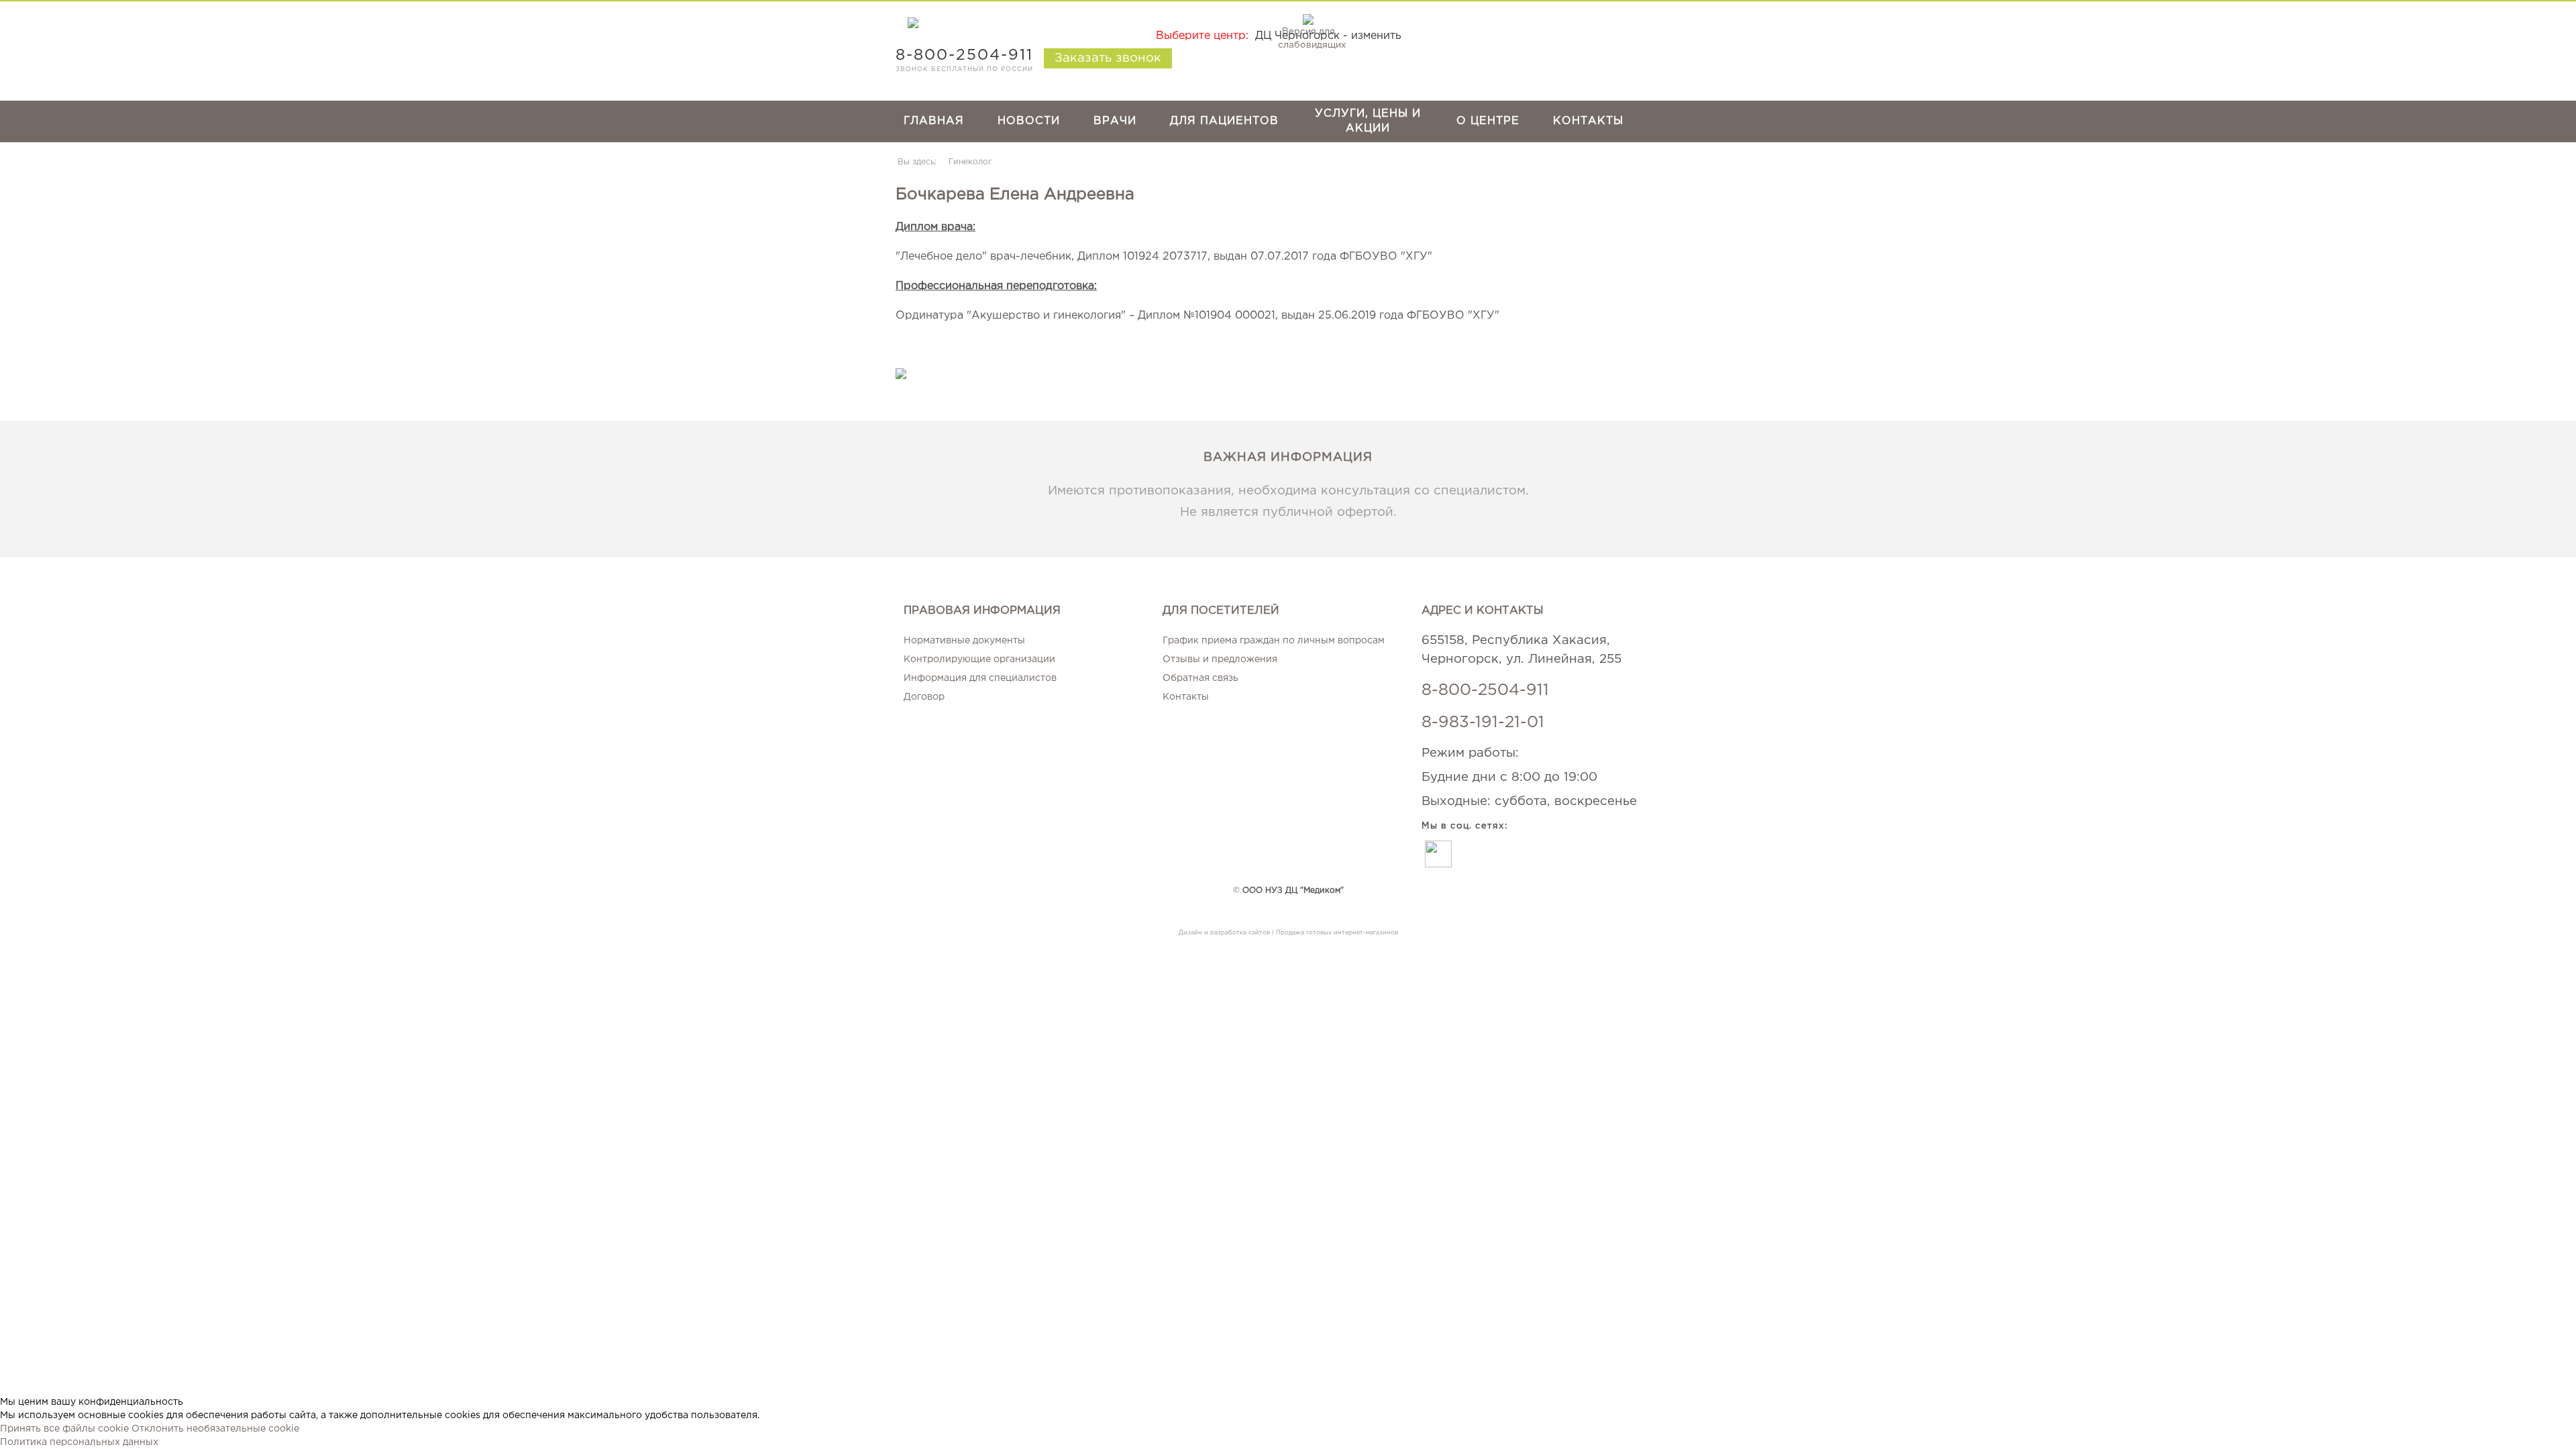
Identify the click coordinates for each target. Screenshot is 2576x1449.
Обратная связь (1200, 678)
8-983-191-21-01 (1483, 722)
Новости (1029, 121)
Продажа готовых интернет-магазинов (1337, 932)
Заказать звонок (1108, 58)
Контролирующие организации (979, 659)
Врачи (1115, 121)
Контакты (1588, 121)
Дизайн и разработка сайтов (1224, 932)
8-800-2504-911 (1485, 690)
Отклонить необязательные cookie (215, 1429)
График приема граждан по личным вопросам (1274, 641)
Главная (934, 121)
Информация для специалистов (980, 678)
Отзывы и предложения (1220, 659)
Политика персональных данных (79, 1442)
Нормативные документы (964, 641)
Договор (924, 697)
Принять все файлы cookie (64, 1429)
